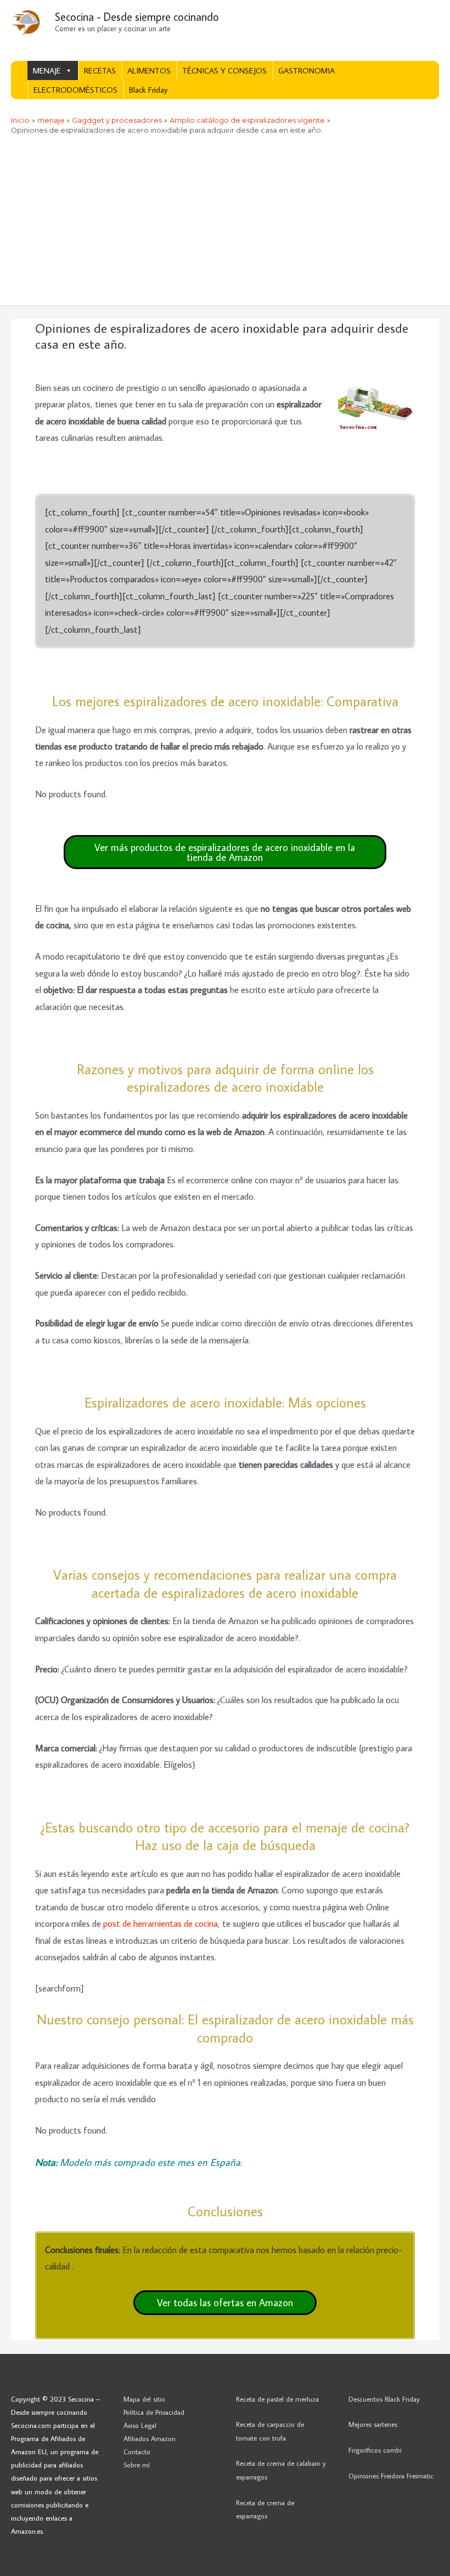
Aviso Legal (140, 2425)
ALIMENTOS (149, 70)
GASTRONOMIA (306, 70)
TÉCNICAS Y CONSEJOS (224, 70)
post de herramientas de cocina (161, 1923)
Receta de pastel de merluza (277, 2399)
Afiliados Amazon (150, 2438)
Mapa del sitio (144, 2399)
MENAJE (47, 70)
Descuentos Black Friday (384, 2399)
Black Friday (148, 90)
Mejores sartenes (373, 2424)
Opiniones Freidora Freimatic (391, 2476)
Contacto (137, 2452)
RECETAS (100, 70)
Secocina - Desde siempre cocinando (137, 16)
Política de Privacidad (154, 2412)
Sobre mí (137, 2465)
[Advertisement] (225, 223)
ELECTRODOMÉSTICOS (75, 90)
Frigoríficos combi (375, 2450)
